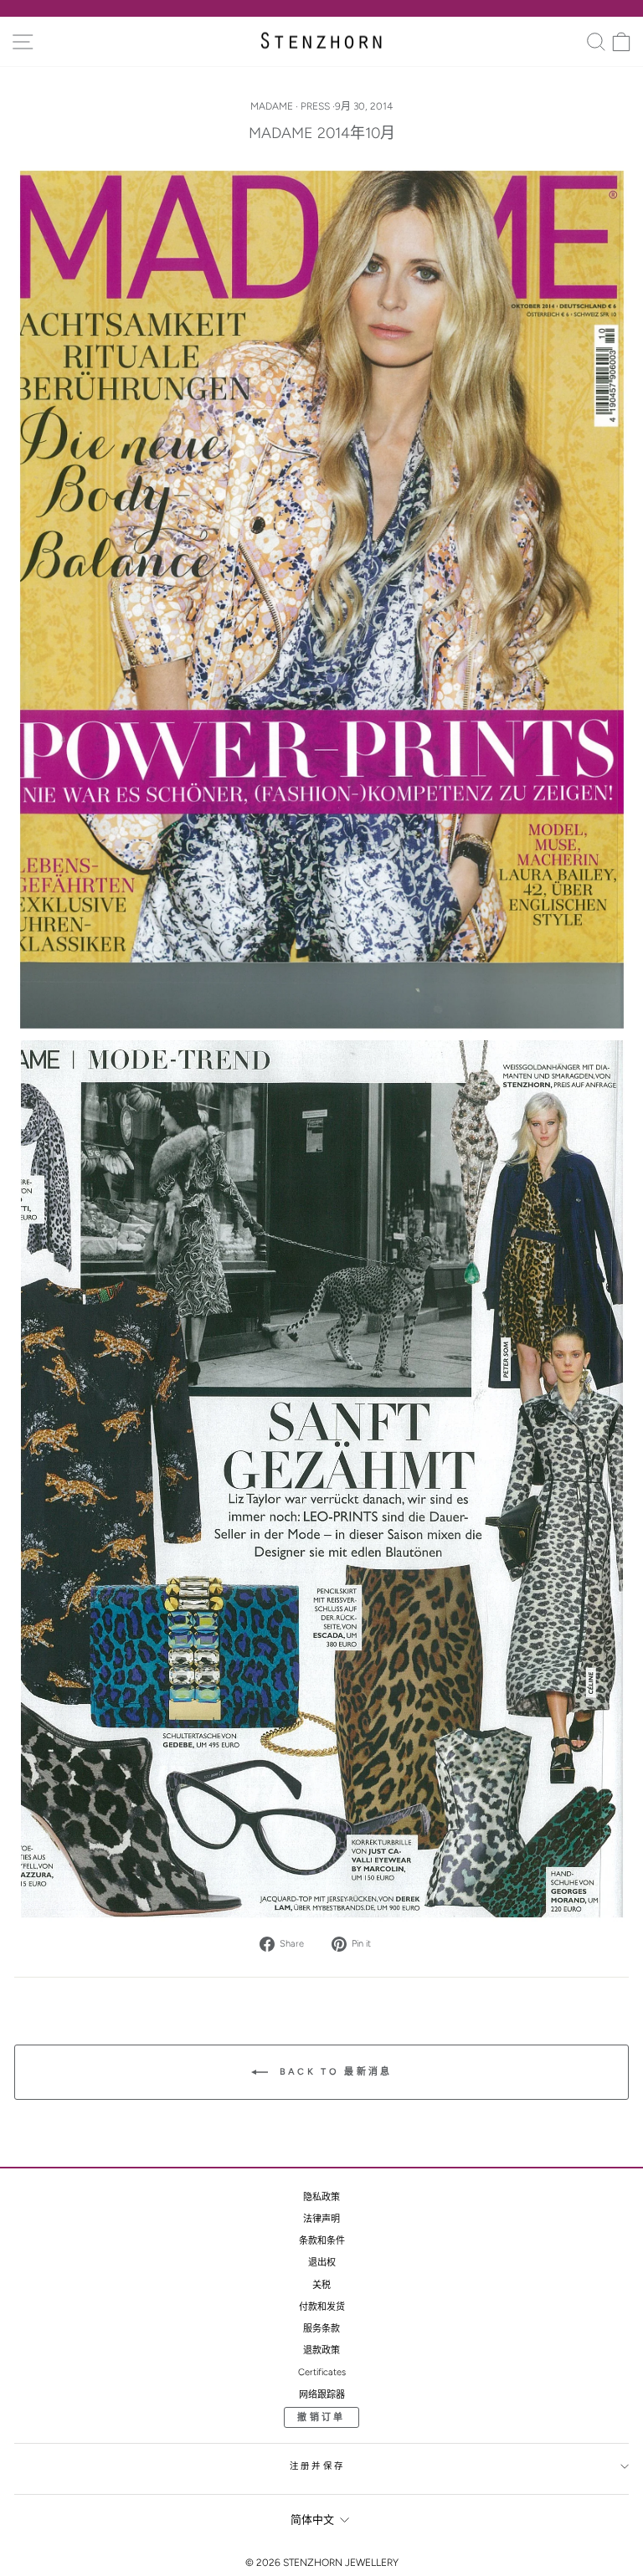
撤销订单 (321, 2417)
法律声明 (321, 2219)
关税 (321, 2285)
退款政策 (321, 2350)
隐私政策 (321, 2197)
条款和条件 (322, 2241)
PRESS (315, 106)
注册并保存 (317, 2466)
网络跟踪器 (322, 2395)
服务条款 (321, 2329)
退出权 (322, 2263)
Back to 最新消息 (334, 2072)
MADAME (272, 106)
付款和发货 (322, 2307)
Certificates (322, 2372)
